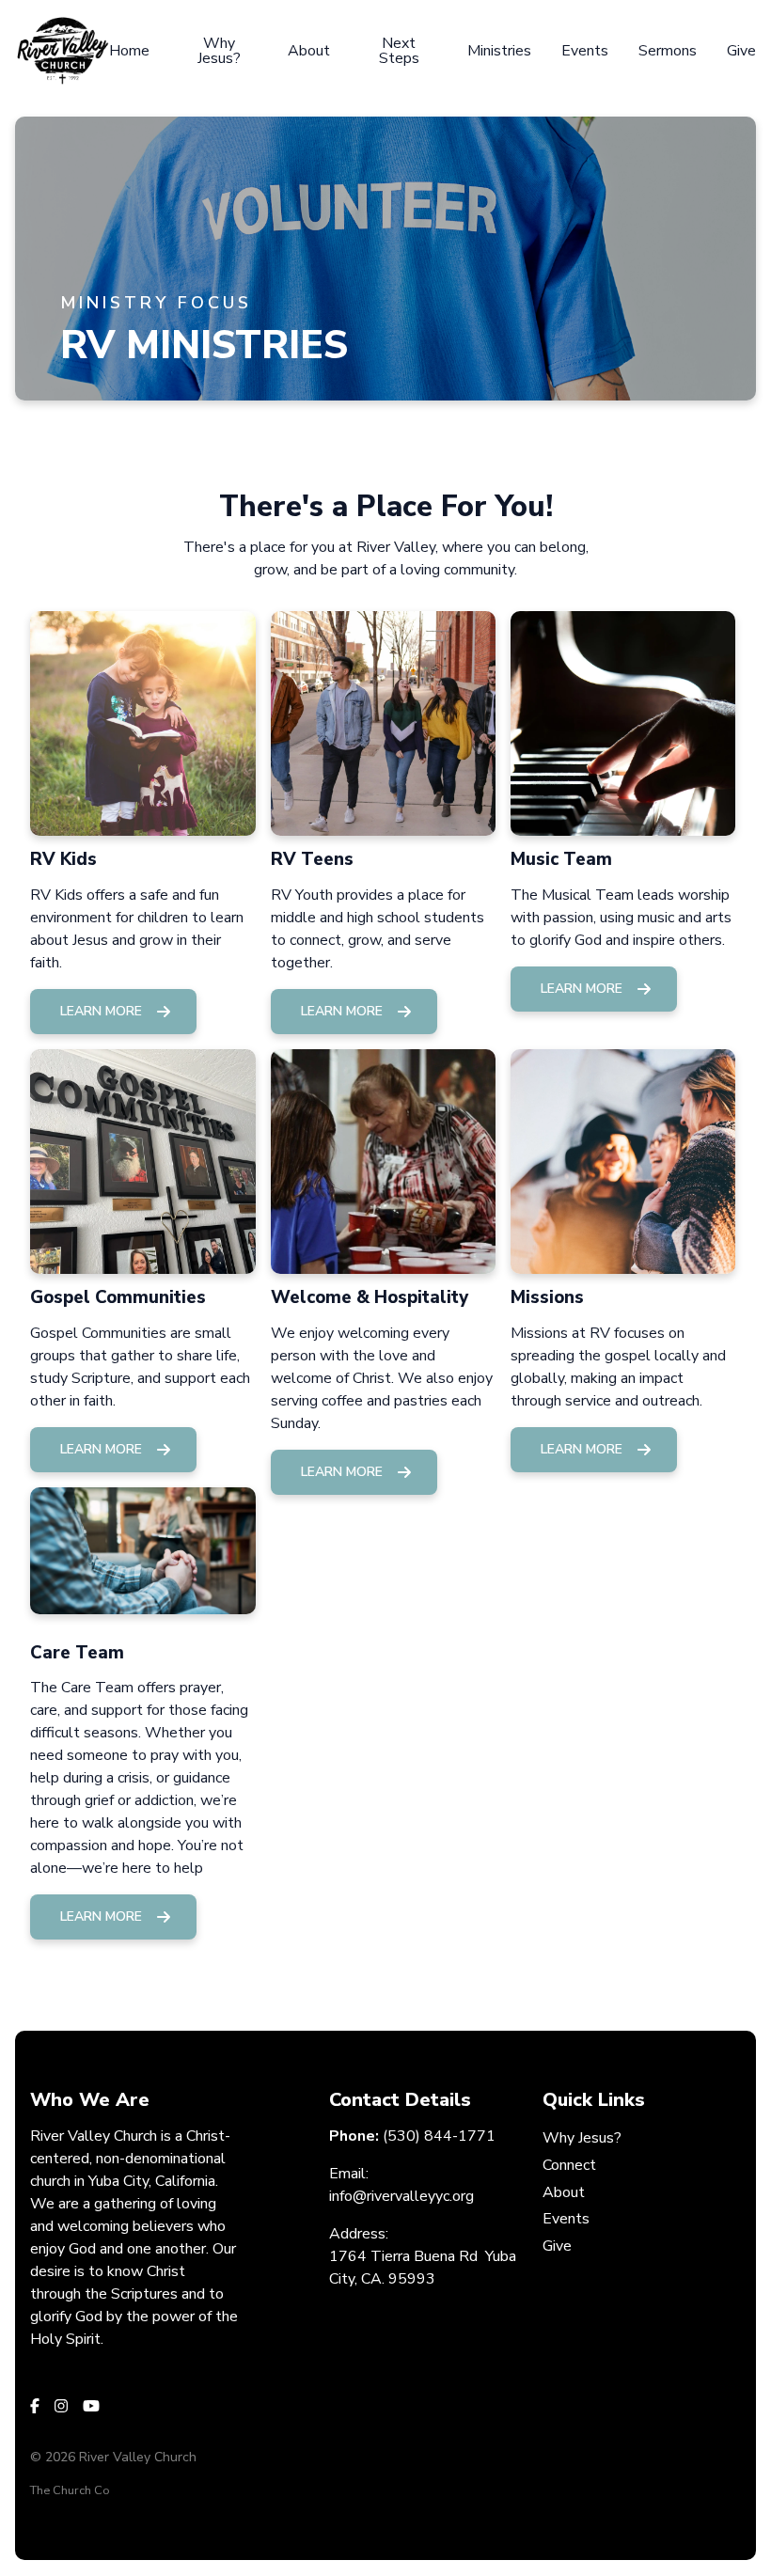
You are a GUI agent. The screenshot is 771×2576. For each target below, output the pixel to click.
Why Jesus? (582, 2138)
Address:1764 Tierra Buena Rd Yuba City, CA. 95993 (423, 2256)
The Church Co (70, 2490)
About (564, 2192)
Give (557, 2246)
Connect (569, 2165)
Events (566, 2219)
